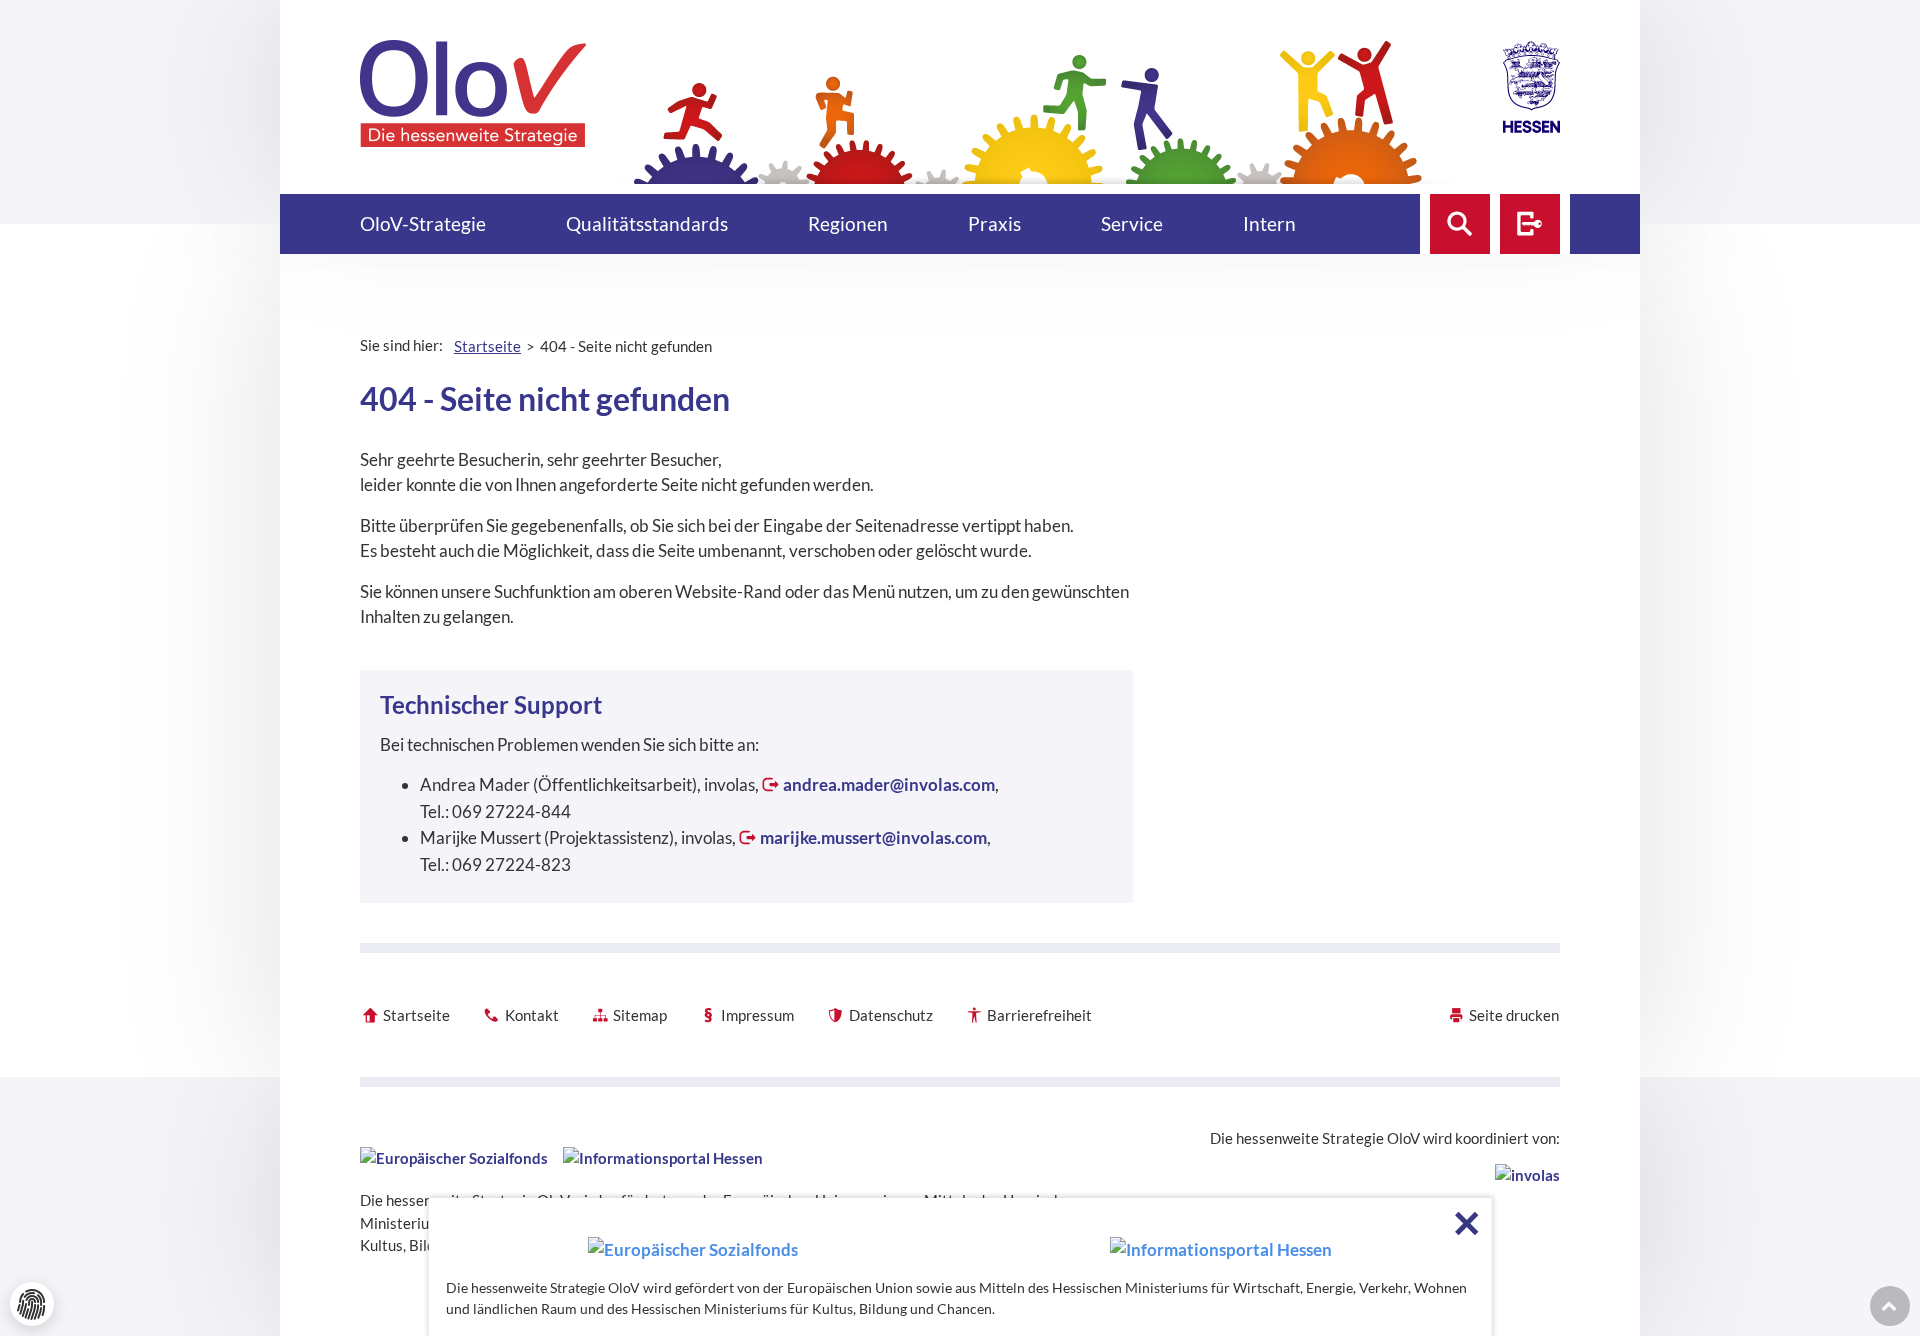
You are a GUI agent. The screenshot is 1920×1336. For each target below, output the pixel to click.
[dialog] (960, 1267)
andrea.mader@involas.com (889, 784)
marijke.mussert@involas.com (873, 837)
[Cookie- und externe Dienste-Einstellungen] (32, 1304)
